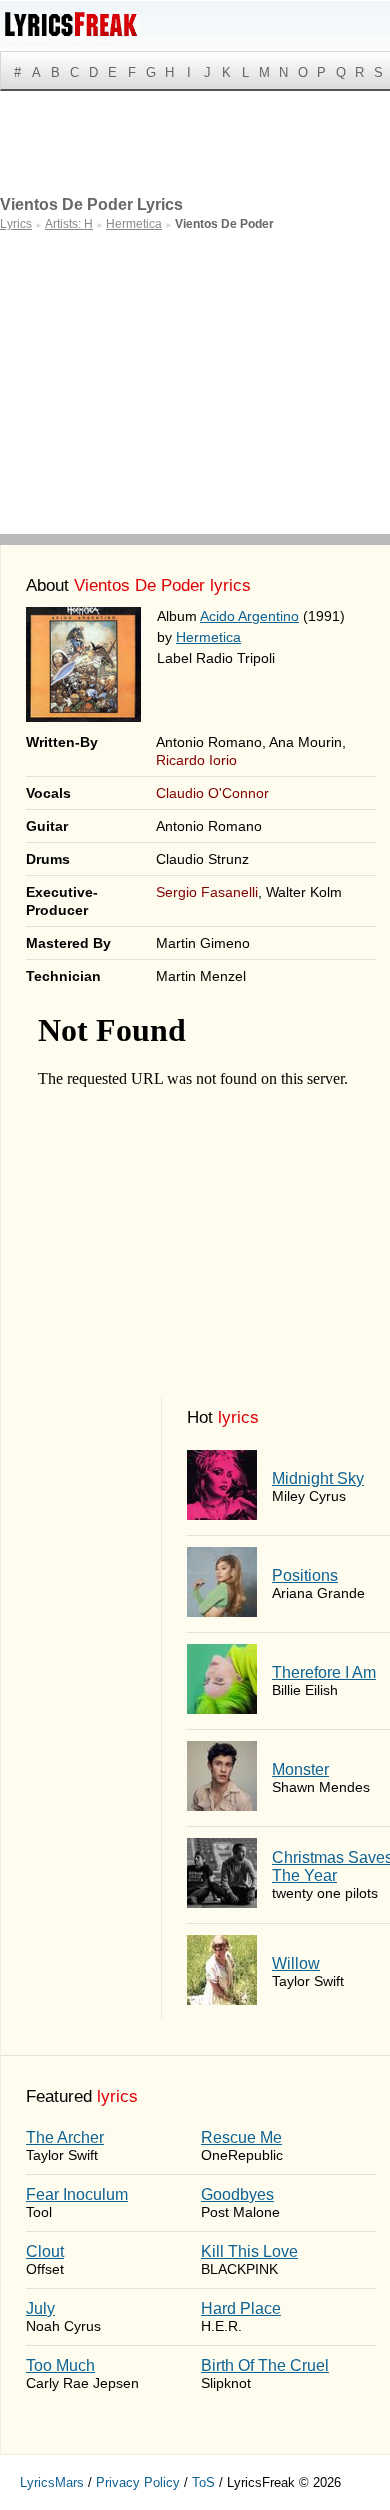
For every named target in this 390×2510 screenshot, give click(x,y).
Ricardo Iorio (196, 760)
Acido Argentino (249, 616)
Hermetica (208, 637)
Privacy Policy (138, 2482)
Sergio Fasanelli (207, 892)
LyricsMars (52, 2482)
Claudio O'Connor (212, 793)
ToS (203, 2482)
